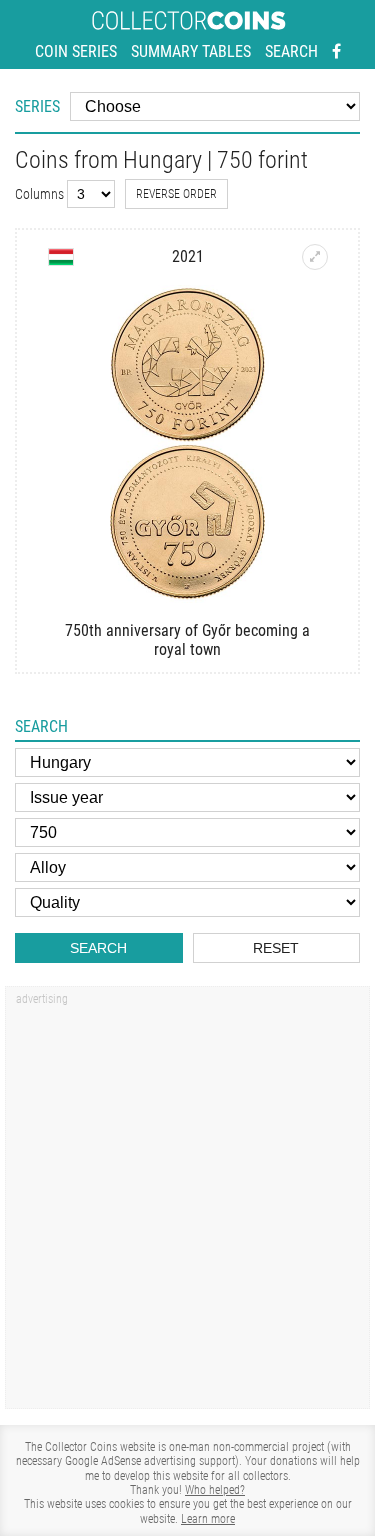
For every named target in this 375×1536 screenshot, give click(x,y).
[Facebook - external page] (336, 52)
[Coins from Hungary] (61, 257)
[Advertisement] (187, 1204)
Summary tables (191, 51)
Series (37, 106)
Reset (276, 948)
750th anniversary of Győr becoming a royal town (187, 640)
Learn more (208, 1519)
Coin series (76, 51)
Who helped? (215, 1490)
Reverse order (176, 194)
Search (291, 51)
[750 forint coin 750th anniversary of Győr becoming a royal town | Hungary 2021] (315, 257)
